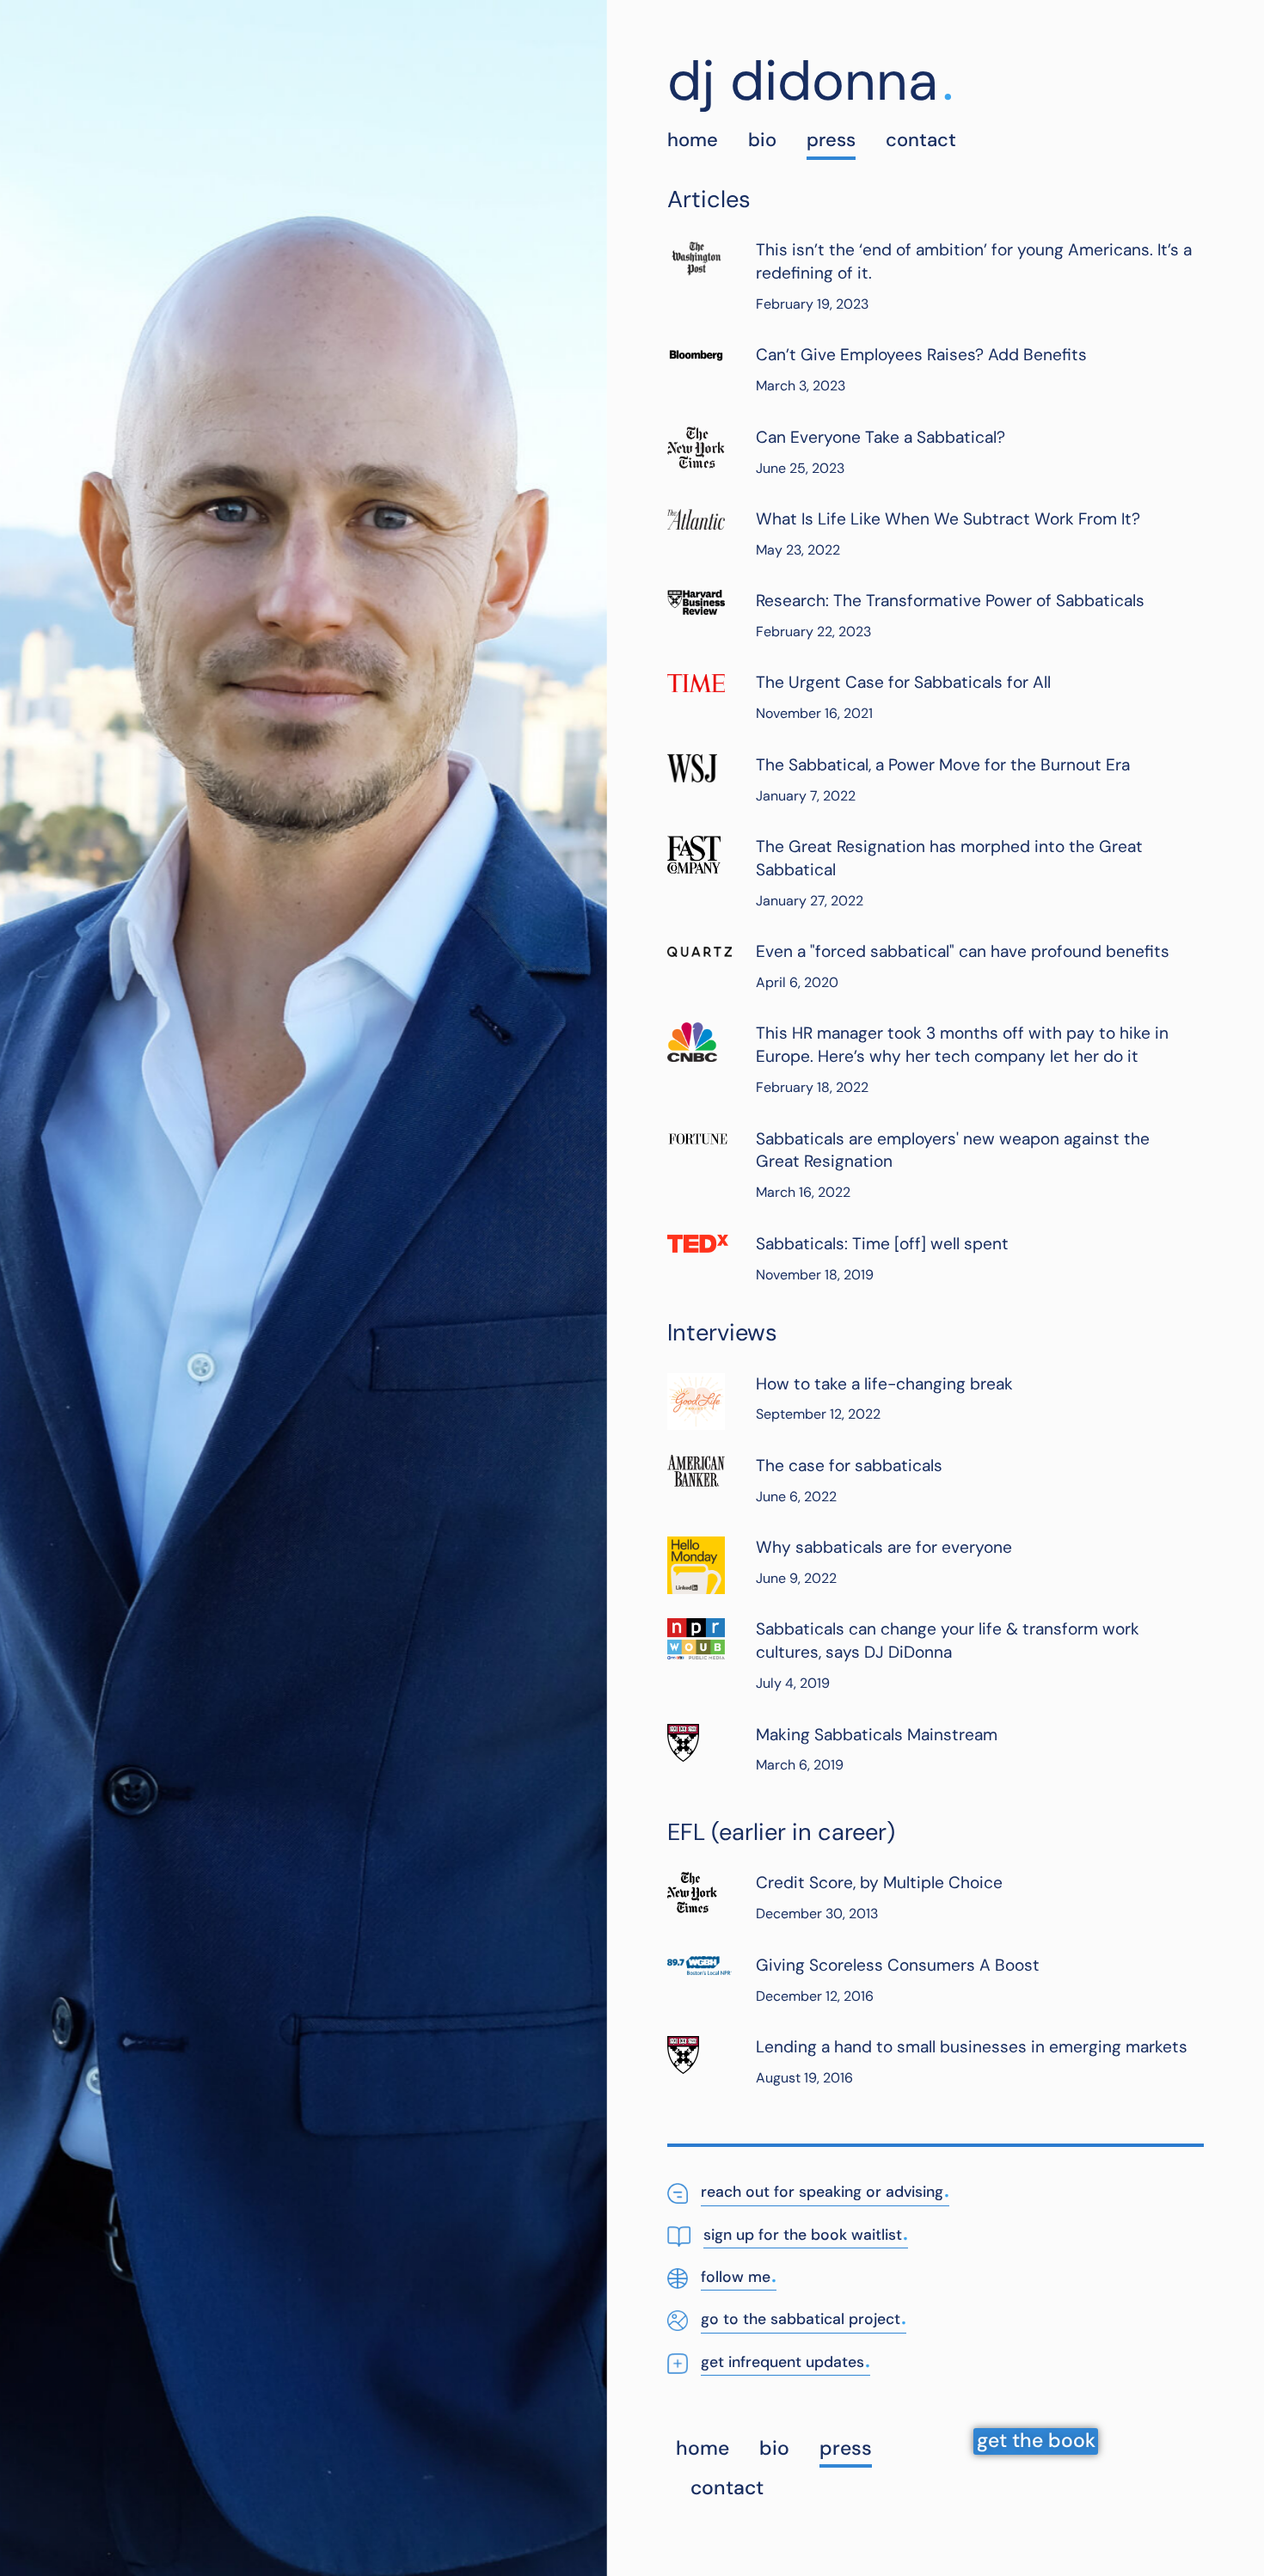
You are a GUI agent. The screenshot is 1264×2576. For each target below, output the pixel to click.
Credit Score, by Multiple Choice (879, 1883)
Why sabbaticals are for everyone (884, 1547)
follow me (739, 2275)
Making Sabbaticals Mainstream (877, 1735)
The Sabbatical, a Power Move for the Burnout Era (943, 765)
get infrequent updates (785, 2361)
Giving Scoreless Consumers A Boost (898, 1965)
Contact (921, 140)
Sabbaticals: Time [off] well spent (882, 1244)
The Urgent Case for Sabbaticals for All (903, 682)
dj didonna (803, 81)
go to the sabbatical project (804, 2318)
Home (693, 140)
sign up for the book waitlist (806, 2233)
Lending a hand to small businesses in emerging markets (972, 2047)
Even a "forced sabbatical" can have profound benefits (963, 951)
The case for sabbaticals (849, 1466)
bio (762, 140)
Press (831, 140)
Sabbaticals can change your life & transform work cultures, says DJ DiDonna (948, 1641)
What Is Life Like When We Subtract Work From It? (948, 519)
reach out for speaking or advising (825, 2190)
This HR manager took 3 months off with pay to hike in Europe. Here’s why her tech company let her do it (962, 1045)
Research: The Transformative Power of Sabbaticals (950, 601)
